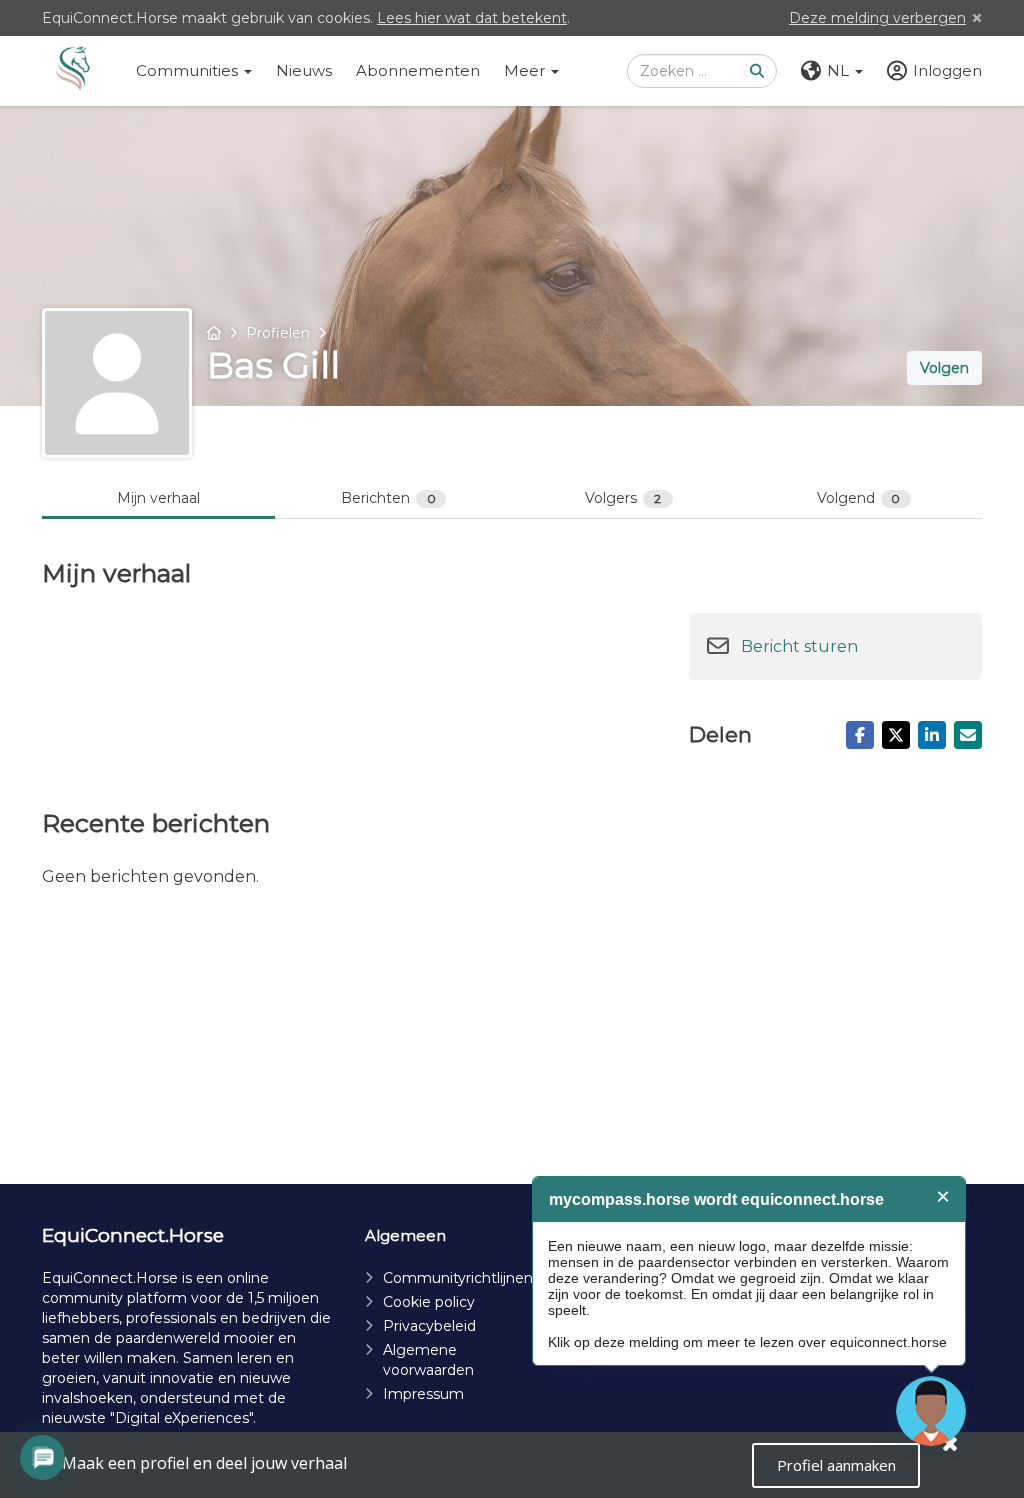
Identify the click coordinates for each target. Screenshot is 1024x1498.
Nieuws (304, 70)
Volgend (859, 498)
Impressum (423, 1394)
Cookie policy (429, 1302)
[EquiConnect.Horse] (73, 71)
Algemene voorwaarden (428, 1360)
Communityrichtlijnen (458, 1278)
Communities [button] (189, 70)
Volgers (623, 498)
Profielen (278, 333)
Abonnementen (418, 70)
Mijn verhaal (158, 498)
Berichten (388, 498)
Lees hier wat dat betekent (472, 18)
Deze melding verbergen (877, 18)
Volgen (944, 368)
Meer (526, 70)
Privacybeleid (429, 1326)
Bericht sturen (799, 646)
